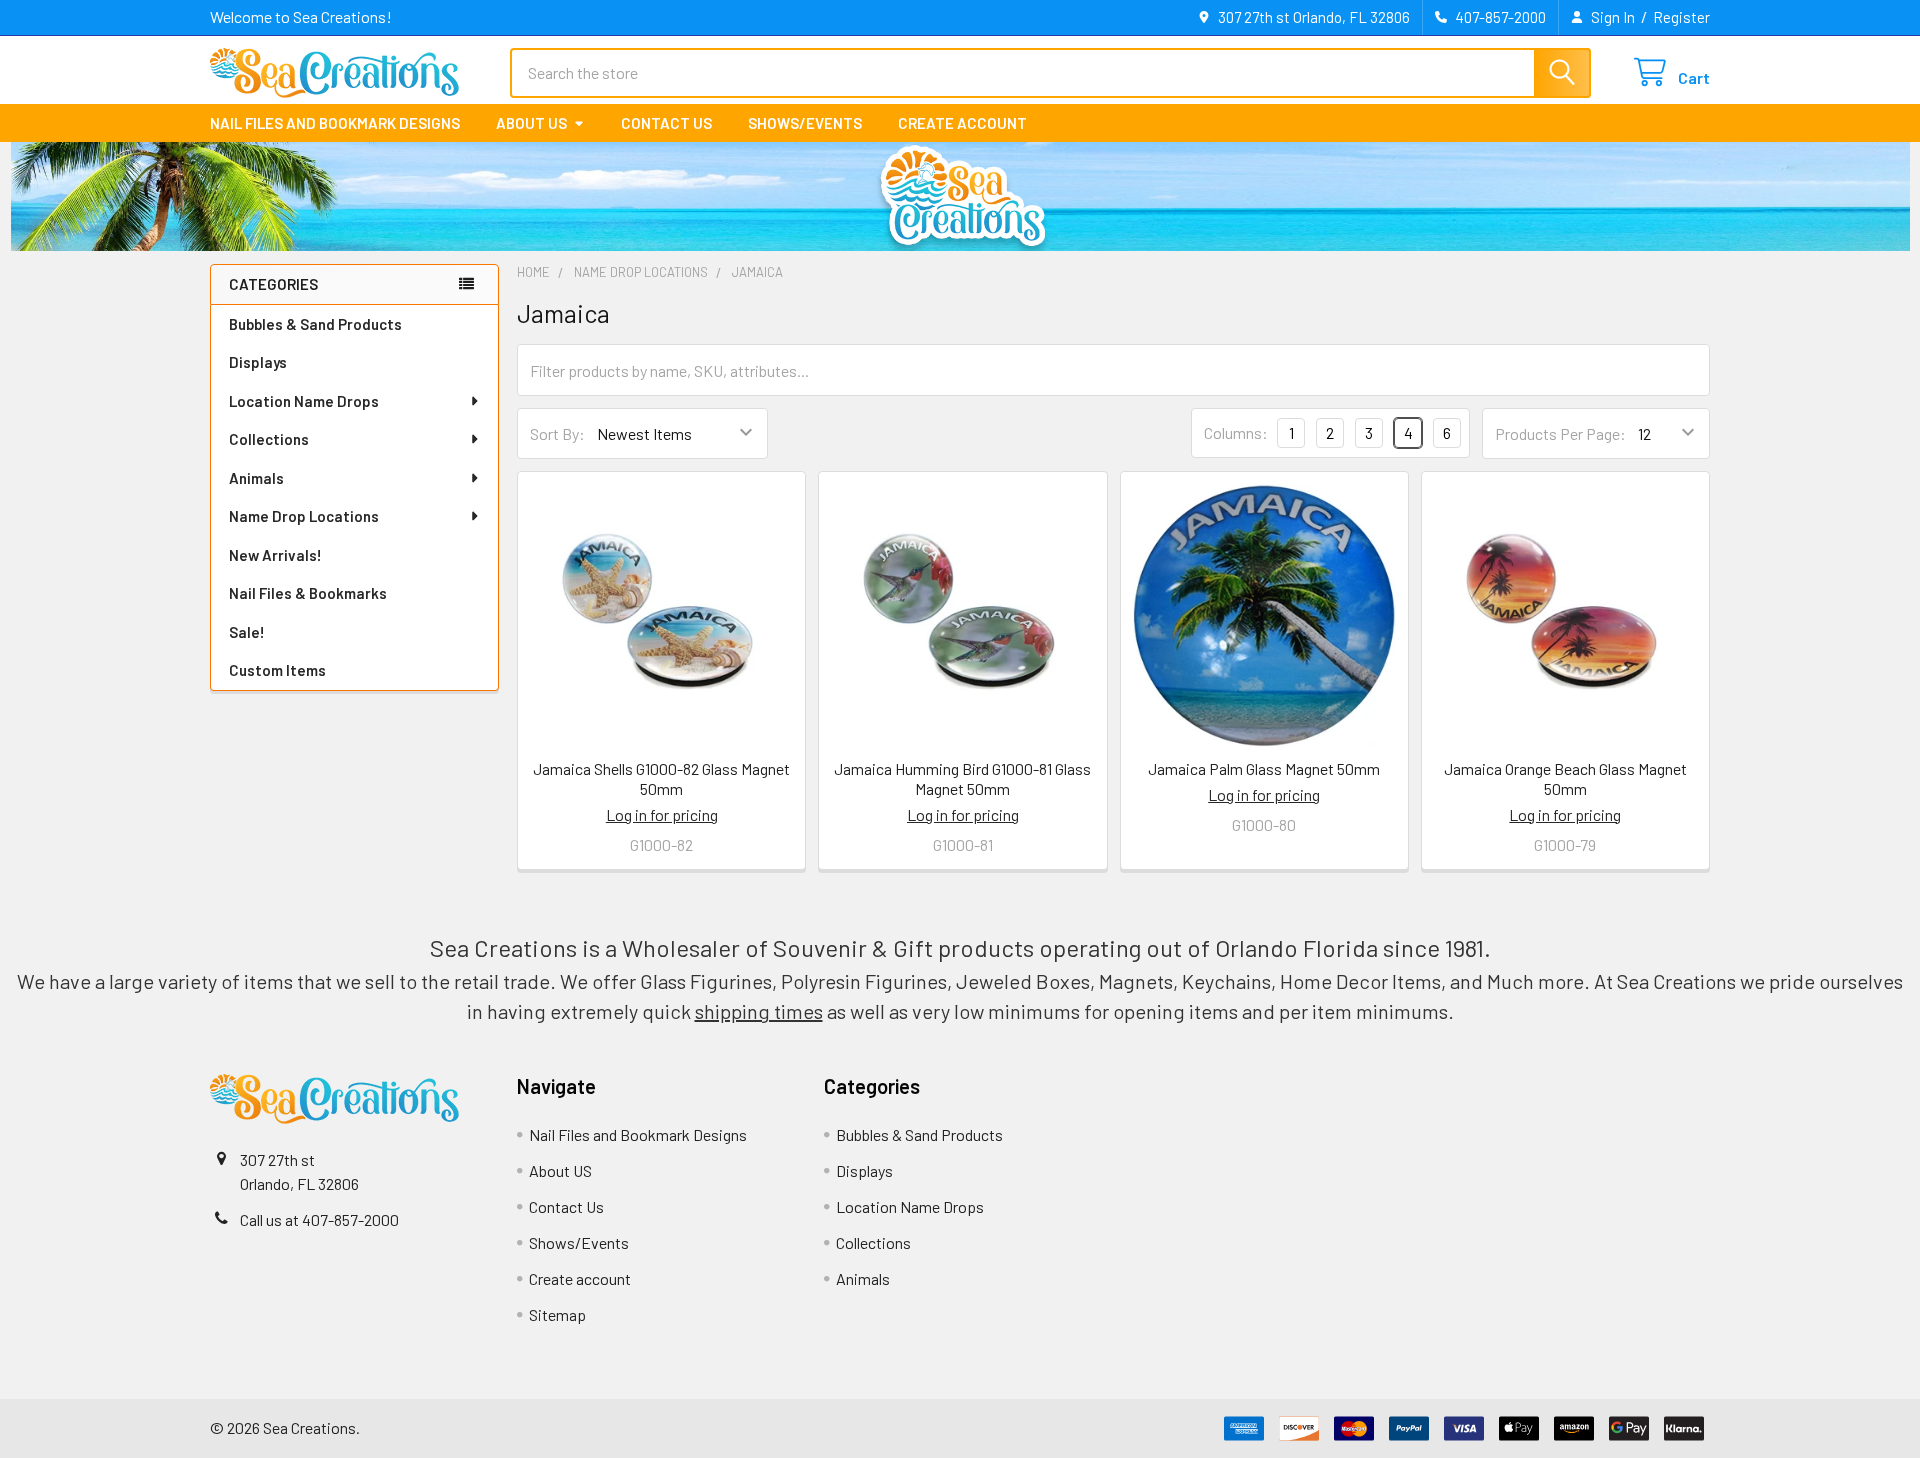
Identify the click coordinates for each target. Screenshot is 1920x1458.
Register (1681, 17)
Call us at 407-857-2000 (319, 1219)
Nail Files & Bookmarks (308, 593)
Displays (258, 362)
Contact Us (666, 123)
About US (531, 123)
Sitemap (557, 1314)
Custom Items (277, 670)
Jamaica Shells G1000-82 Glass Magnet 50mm (661, 778)
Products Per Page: (1560, 433)
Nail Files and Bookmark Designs (335, 123)
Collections (269, 439)
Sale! (247, 632)
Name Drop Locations (304, 516)
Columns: (1236, 432)
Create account (962, 123)
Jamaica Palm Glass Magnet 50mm (1264, 768)
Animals (256, 478)
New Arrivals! (275, 555)
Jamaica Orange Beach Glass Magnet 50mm (1565, 778)
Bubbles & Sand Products (315, 324)
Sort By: (557, 433)
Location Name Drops (304, 401)
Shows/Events (805, 123)
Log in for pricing (662, 814)
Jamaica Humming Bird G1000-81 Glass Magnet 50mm (962, 778)
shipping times (759, 1011)
